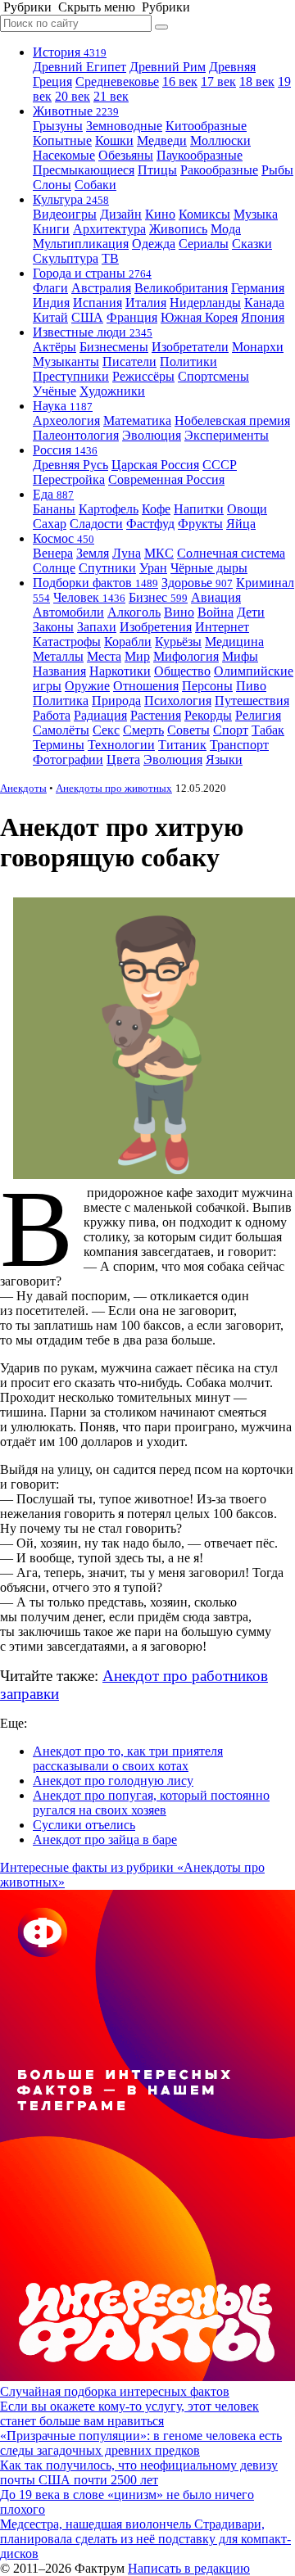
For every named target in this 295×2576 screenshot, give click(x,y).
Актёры (54, 347)
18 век (257, 81)
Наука (63, 406)
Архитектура (109, 229)
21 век (111, 96)
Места (104, 656)
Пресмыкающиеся (84, 170)
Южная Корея (199, 317)
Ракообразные (219, 170)
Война (216, 612)
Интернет (222, 627)
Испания (98, 303)
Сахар (50, 524)
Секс (106, 730)
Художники (112, 391)
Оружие (87, 686)
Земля (93, 553)
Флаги (50, 288)
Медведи (162, 140)
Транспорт (239, 745)
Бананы (54, 509)
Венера (53, 553)
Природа (116, 700)
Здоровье (197, 583)
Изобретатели (190, 347)
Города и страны (92, 273)
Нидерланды (205, 303)
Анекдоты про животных (114, 788)
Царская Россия (155, 465)
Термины (59, 745)
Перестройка (69, 479)
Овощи (247, 509)
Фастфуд (150, 524)
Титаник (182, 745)
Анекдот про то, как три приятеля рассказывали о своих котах (128, 1758)
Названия (59, 671)
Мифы (240, 656)
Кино (160, 214)
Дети (251, 612)
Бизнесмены (114, 347)
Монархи (258, 347)
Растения (156, 715)
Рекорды (208, 715)
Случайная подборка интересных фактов (115, 2391)
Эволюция (152, 435)
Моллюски (220, 140)
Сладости (96, 524)
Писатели (129, 362)
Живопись (178, 229)
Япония (263, 317)
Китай (50, 317)
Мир (137, 656)
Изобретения (156, 627)
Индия (51, 303)
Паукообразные (200, 155)
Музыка (256, 214)
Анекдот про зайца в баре (105, 1839)
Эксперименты (227, 435)
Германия (258, 288)
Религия (258, 715)
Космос (64, 538)
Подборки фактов (95, 583)
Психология (178, 700)
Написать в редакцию (189, 2568)
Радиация (100, 715)
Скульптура (66, 258)
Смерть (143, 730)
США (87, 317)
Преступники (71, 376)
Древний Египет (79, 67)
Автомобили (68, 612)
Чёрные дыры (209, 568)
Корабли (128, 642)
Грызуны (58, 126)
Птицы (157, 170)
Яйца (241, 524)
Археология (66, 420)
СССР (220, 465)
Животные (76, 111)
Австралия (101, 288)
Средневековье (117, 81)
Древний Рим (168, 67)
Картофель (109, 509)
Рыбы (277, 170)
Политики (188, 362)
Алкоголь (134, 612)
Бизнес (158, 597)
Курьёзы (178, 642)
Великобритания (181, 288)
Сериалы (204, 244)
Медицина (234, 642)
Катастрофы (67, 642)
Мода (226, 229)
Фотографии (68, 759)
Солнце (54, 568)
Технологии (121, 745)
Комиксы (204, 214)
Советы (188, 730)
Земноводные (124, 126)
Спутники (107, 568)
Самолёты (61, 730)
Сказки (252, 244)
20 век (73, 96)
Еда (53, 494)
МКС (159, 553)
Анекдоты (23, 788)
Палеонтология (76, 435)
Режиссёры (143, 376)
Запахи (97, 627)
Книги (51, 229)
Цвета (123, 759)
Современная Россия (166, 479)
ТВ (110, 258)
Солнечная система (231, 553)
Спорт (231, 730)
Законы (53, 627)
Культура (71, 199)
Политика (61, 700)
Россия (65, 450)
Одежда (154, 244)
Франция (132, 317)
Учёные (54, 391)
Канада (264, 303)
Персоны (207, 686)
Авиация (216, 597)
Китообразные (206, 126)
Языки (224, 759)
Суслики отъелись (84, 1825)
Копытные (62, 140)
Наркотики (120, 671)
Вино (179, 612)
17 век (218, 81)
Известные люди (93, 332)
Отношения (146, 686)
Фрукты (200, 524)
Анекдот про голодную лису (113, 1781)
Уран (153, 568)
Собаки (95, 185)
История (70, 52)
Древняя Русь (70, 465)
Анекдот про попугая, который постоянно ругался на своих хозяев (151, 1803)
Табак (268, 730)
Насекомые (64, 155)
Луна (127, 553)
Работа (52, 715)
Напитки (199, 509)
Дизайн (121, 214)
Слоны (52, 185)
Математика (137, 420)
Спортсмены (213, 376)
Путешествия (252, 700)
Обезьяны (126, 155)
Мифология (186, 656)
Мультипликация (81, 244)
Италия (146, 303)
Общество (182, 671)
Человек (89, 597)
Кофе (156, 509)
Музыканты (66, 362)
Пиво (251, 686)
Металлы (58, 656)
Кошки (114, 140)
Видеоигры (65, 214)
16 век (180, 81)
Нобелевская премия (232, 420)
